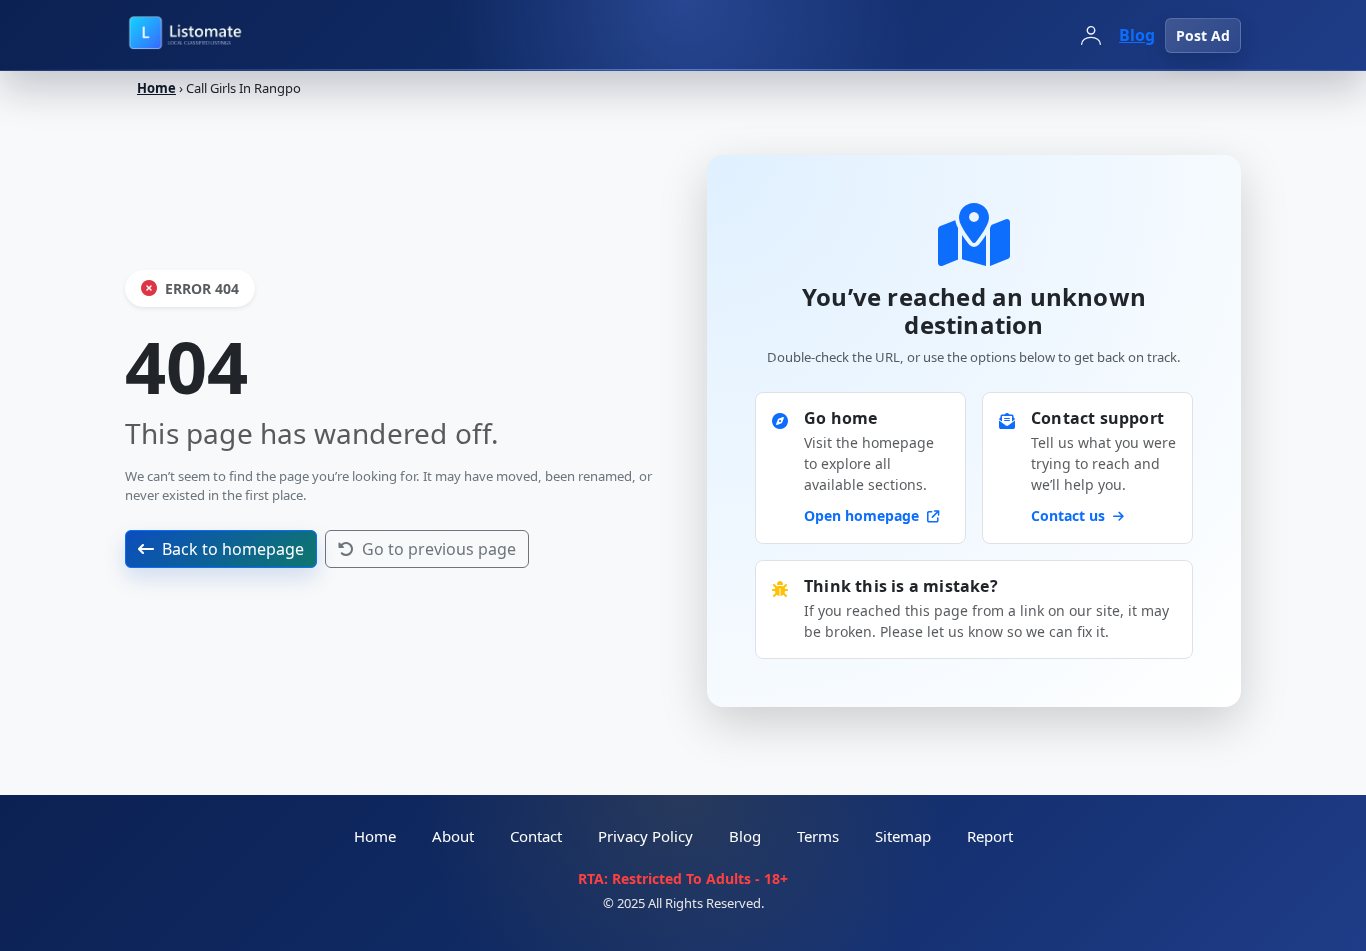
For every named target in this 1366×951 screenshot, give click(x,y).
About (453, 836)
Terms (818, 836)
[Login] (1091, 35)
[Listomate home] (229, 35)
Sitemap (903, 836)
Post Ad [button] (1203, 35)
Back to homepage (233, 549)
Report (990, 836)
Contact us (1070, 515)
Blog (1137, 35)
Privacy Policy (645, 836)
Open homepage (863, 515)
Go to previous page (439, 549)
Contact (536, 836)
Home (156, 88)
